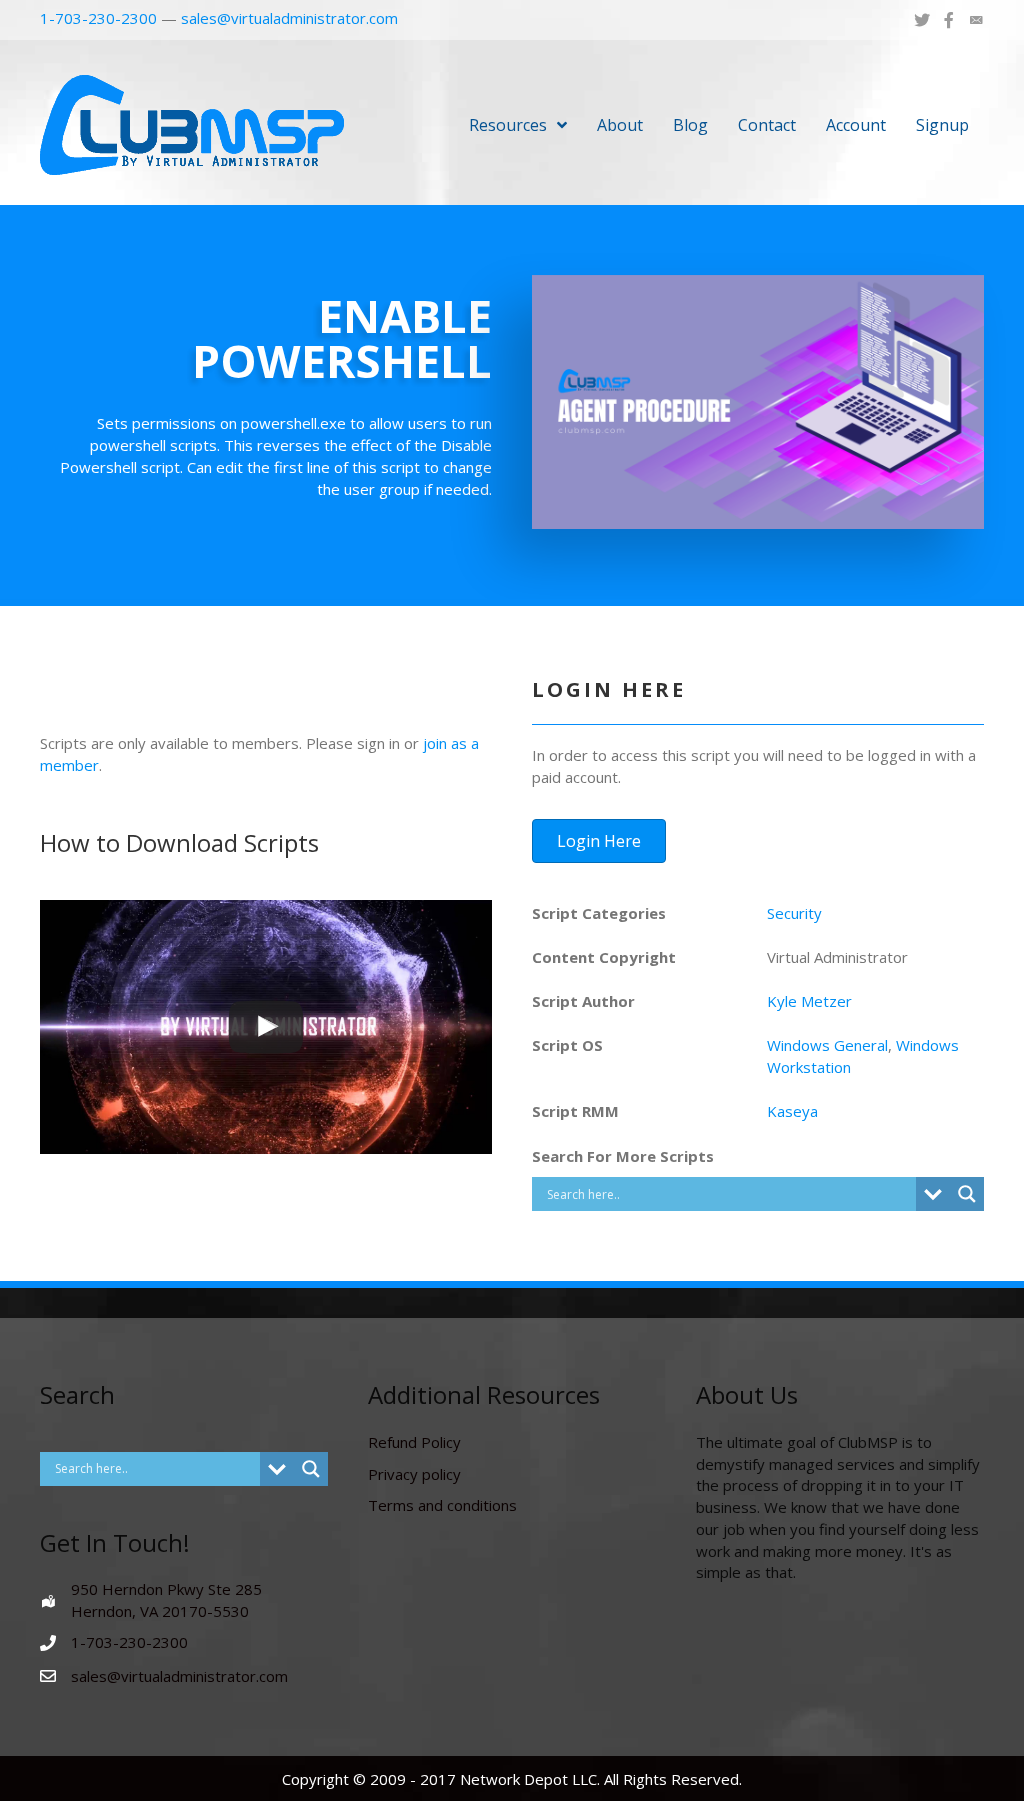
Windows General (827, 1045)
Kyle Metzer (809, 1001)
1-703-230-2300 (98, 18)
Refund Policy (414, 1442)
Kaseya (792, 1111)
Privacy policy (414, 1474)
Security (794, 913)
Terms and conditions (442, 1505)
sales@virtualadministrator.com (289, 18)
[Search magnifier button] (967, 1194)
